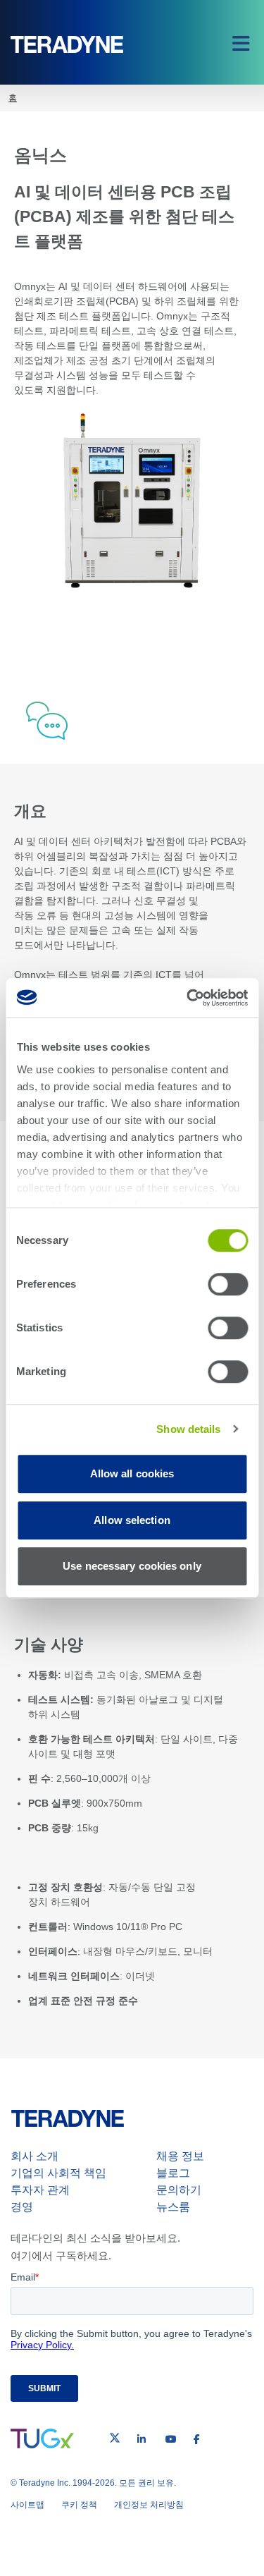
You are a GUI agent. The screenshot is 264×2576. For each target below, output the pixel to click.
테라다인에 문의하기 (167, 719)
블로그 (173, 2173)
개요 (127, 623)
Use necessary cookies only (132, 1566)
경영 (22, 2207)
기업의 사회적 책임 (58, 2173)
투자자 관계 (40, 2190)
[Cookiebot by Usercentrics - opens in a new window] (188, 998)
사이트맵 (27, 2505)
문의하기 (179, 2190)
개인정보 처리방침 (149, 2505)
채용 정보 (180, 2156)
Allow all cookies (132, 1473)
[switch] (228, 1284)
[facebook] (197, 2439)
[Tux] (42, 2438)
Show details (188, 1429)
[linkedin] (142, 2439)
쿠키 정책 (79, 2505)
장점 (127, 652)
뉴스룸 (173, 2207)
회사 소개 (34, 2156)
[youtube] (171, 2439)
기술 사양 (127, 681)
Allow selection (132, 1520)
